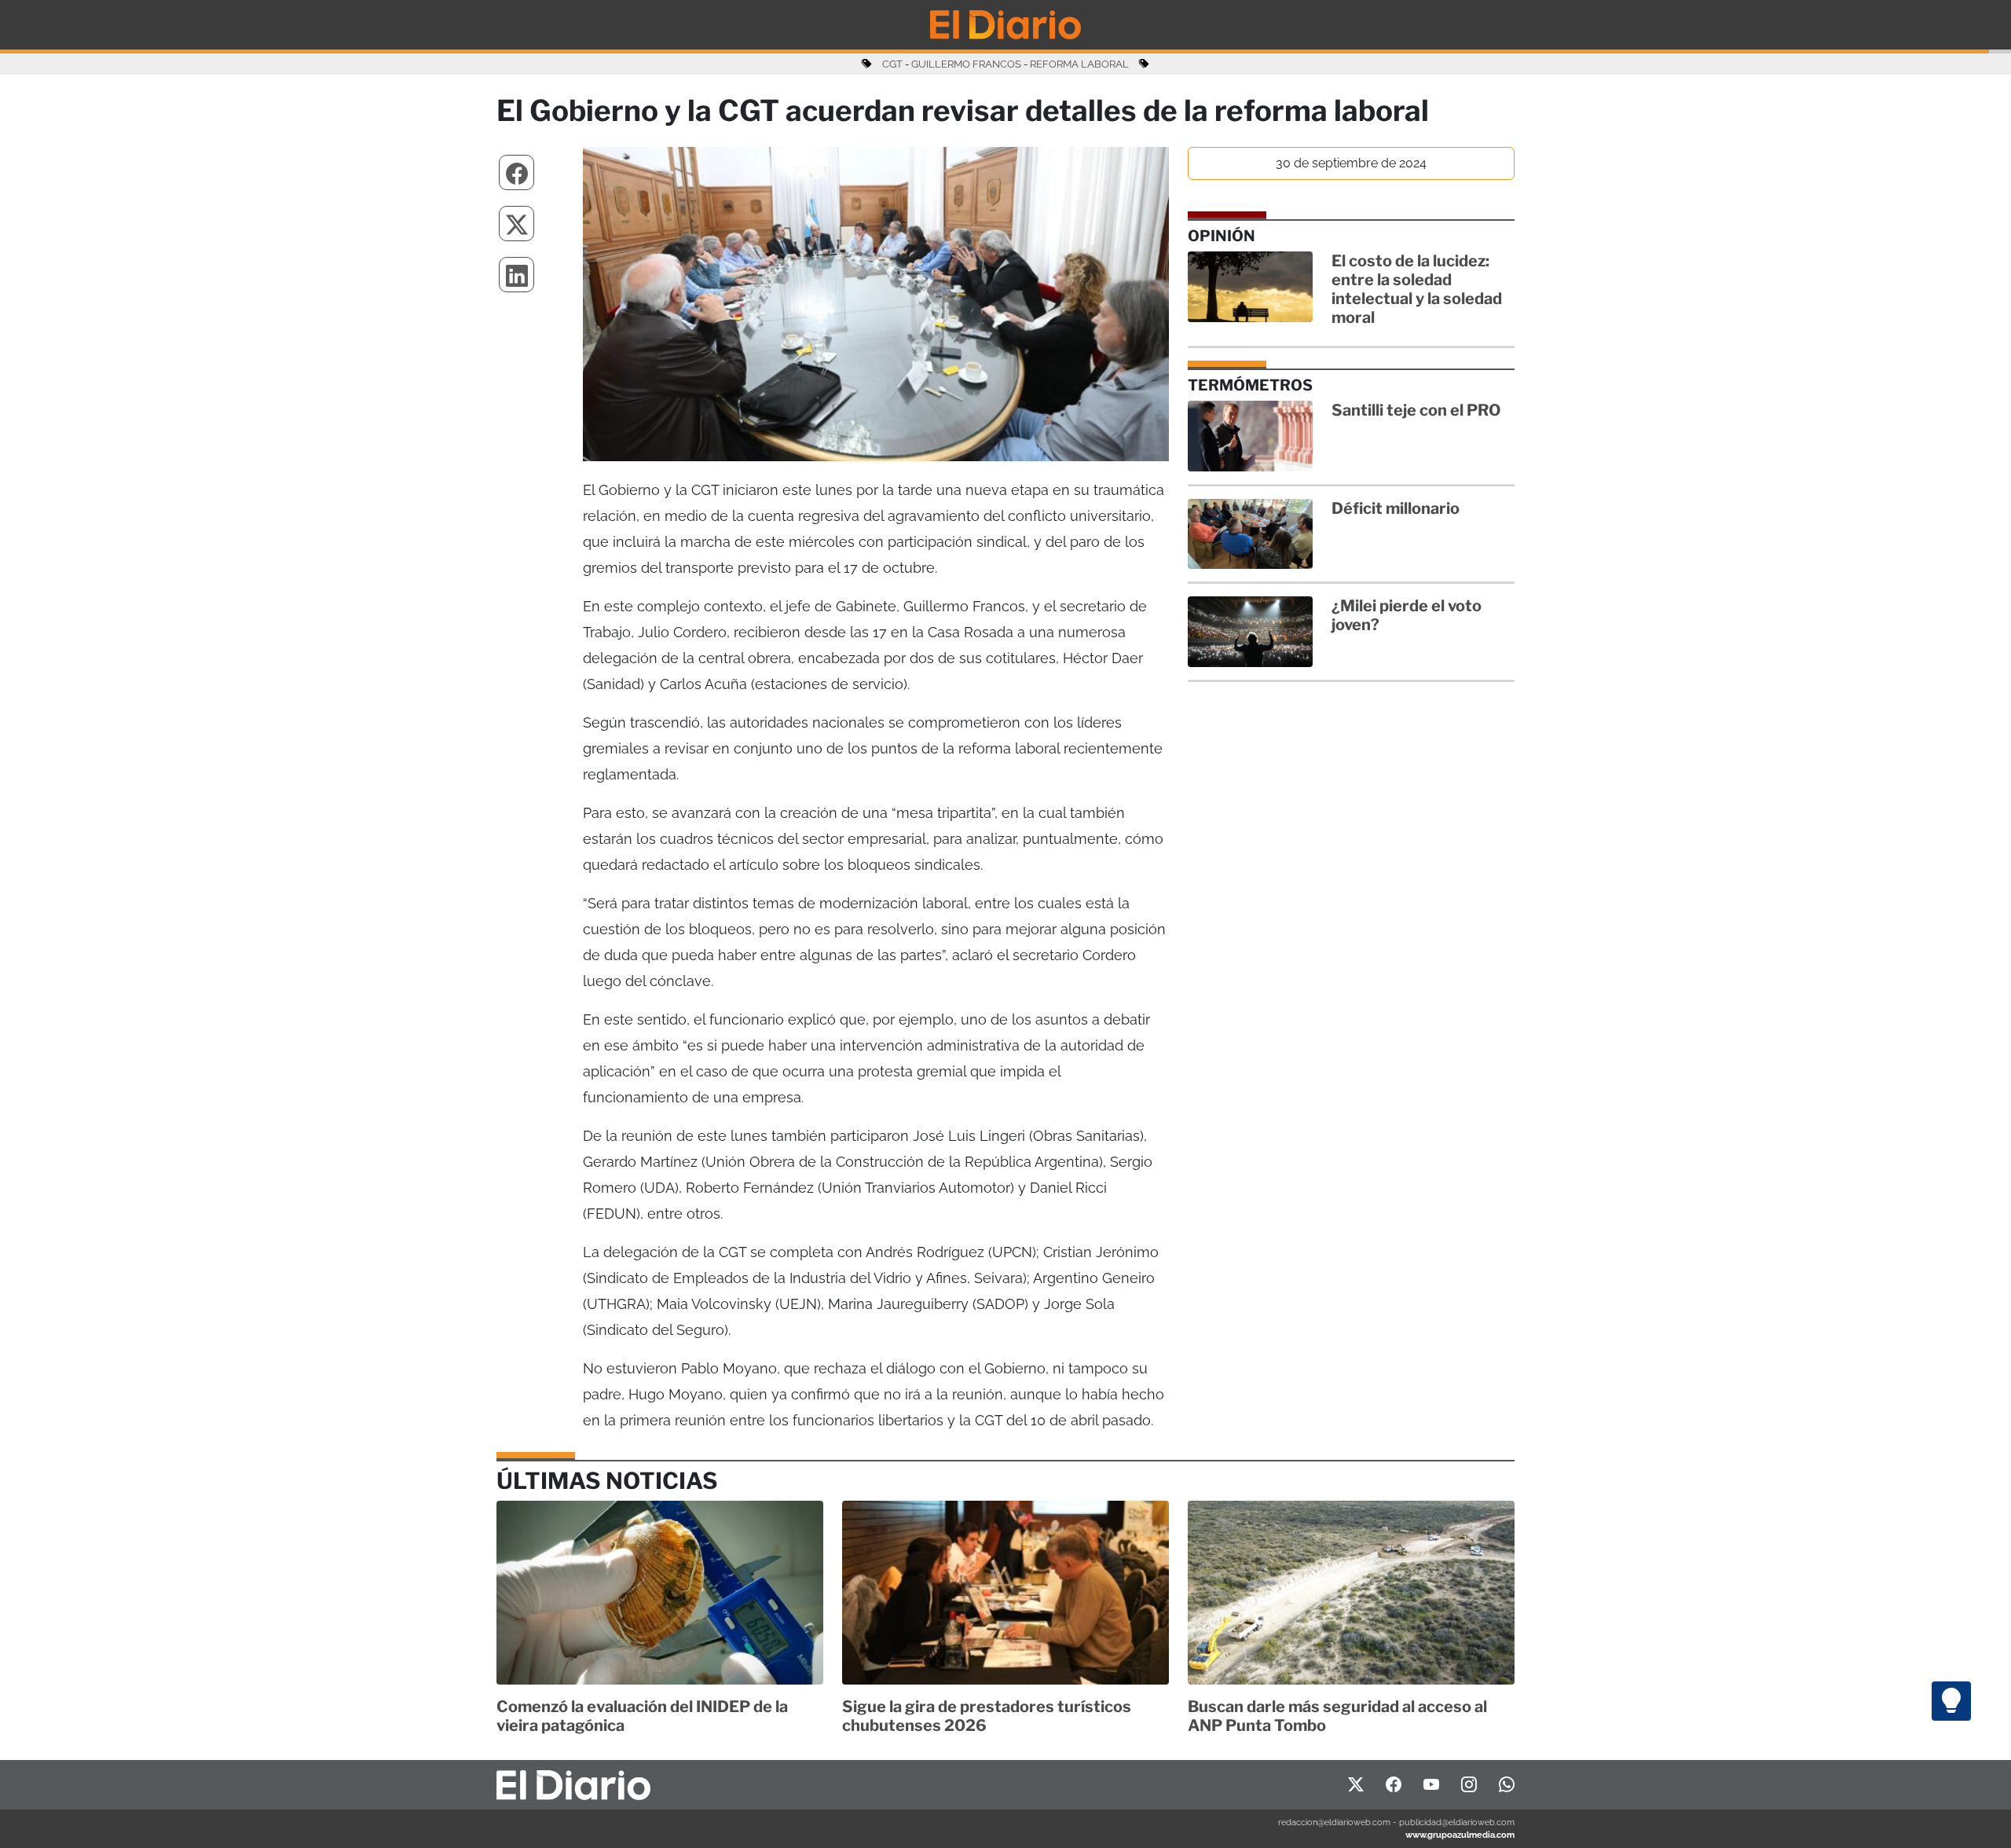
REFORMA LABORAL (1079, 64)
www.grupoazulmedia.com (1460, 1835)
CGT (892, 64)
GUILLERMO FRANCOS (966, 64)
